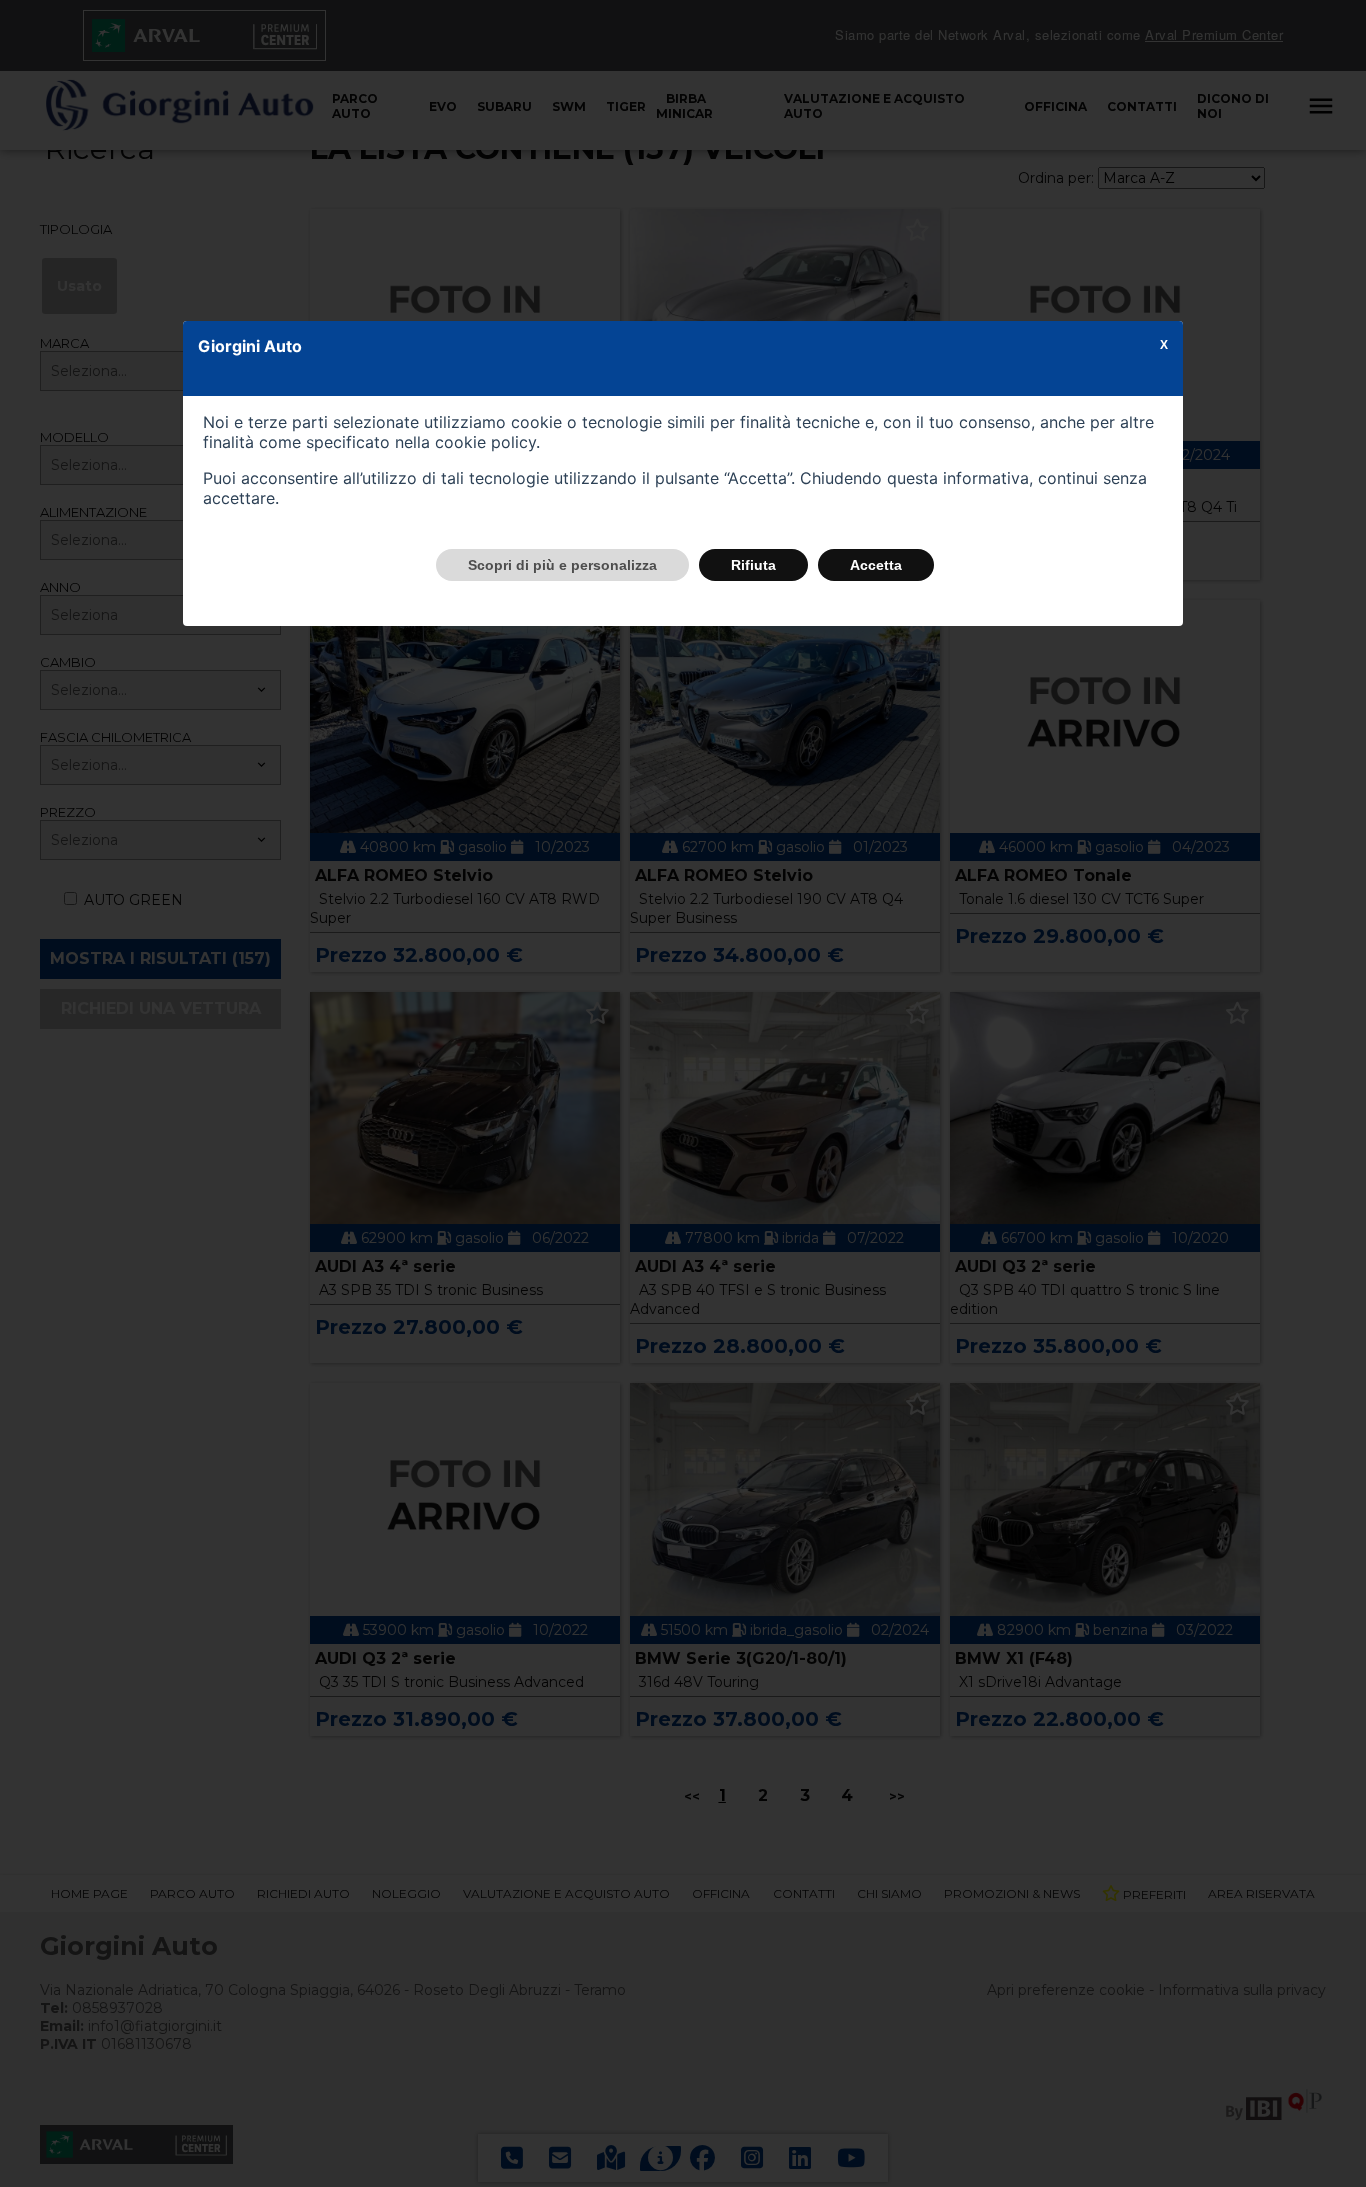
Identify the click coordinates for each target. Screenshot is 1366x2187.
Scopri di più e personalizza (562, 565)
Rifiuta (753, 565)
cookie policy (485, 442)
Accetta (876, 565)
